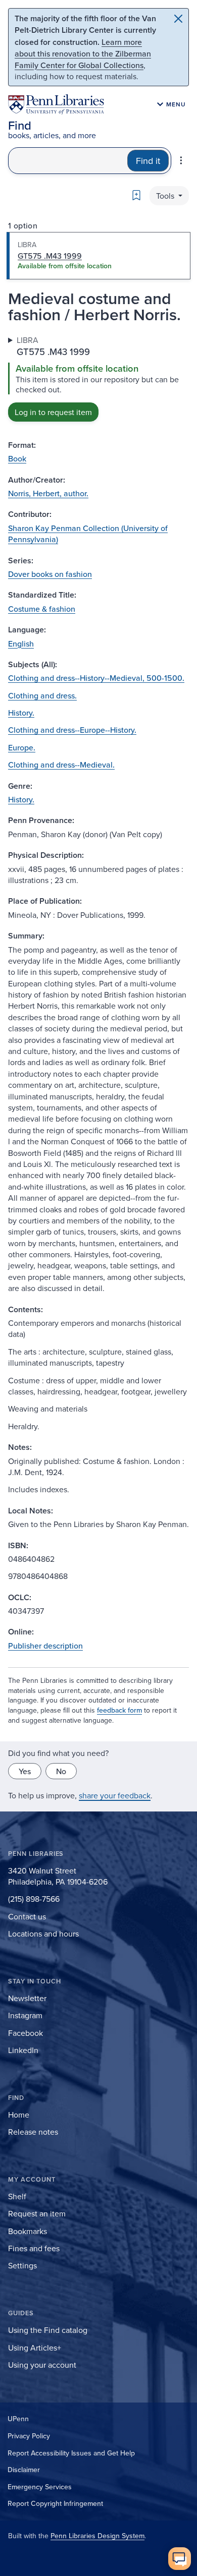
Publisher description (45, 1646)
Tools (166, 196)
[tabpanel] (98, 378)
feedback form (119, 1710)
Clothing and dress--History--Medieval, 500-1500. (96, 678)
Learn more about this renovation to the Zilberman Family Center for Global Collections (83, 53)
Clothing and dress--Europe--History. (72, 730)
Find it (148, 161)
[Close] (178, 19)
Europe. (22, 747)
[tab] (98, 256)
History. (21, 713)
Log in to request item (53, 412)
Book (17, 458)
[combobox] (68, 161)
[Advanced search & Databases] (181, 160)
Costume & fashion (42, 609)
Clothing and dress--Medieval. (61, 765)
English (21, 643)
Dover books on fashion (50, 574)
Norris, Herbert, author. (48, 493)
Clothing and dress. (42, 695)
